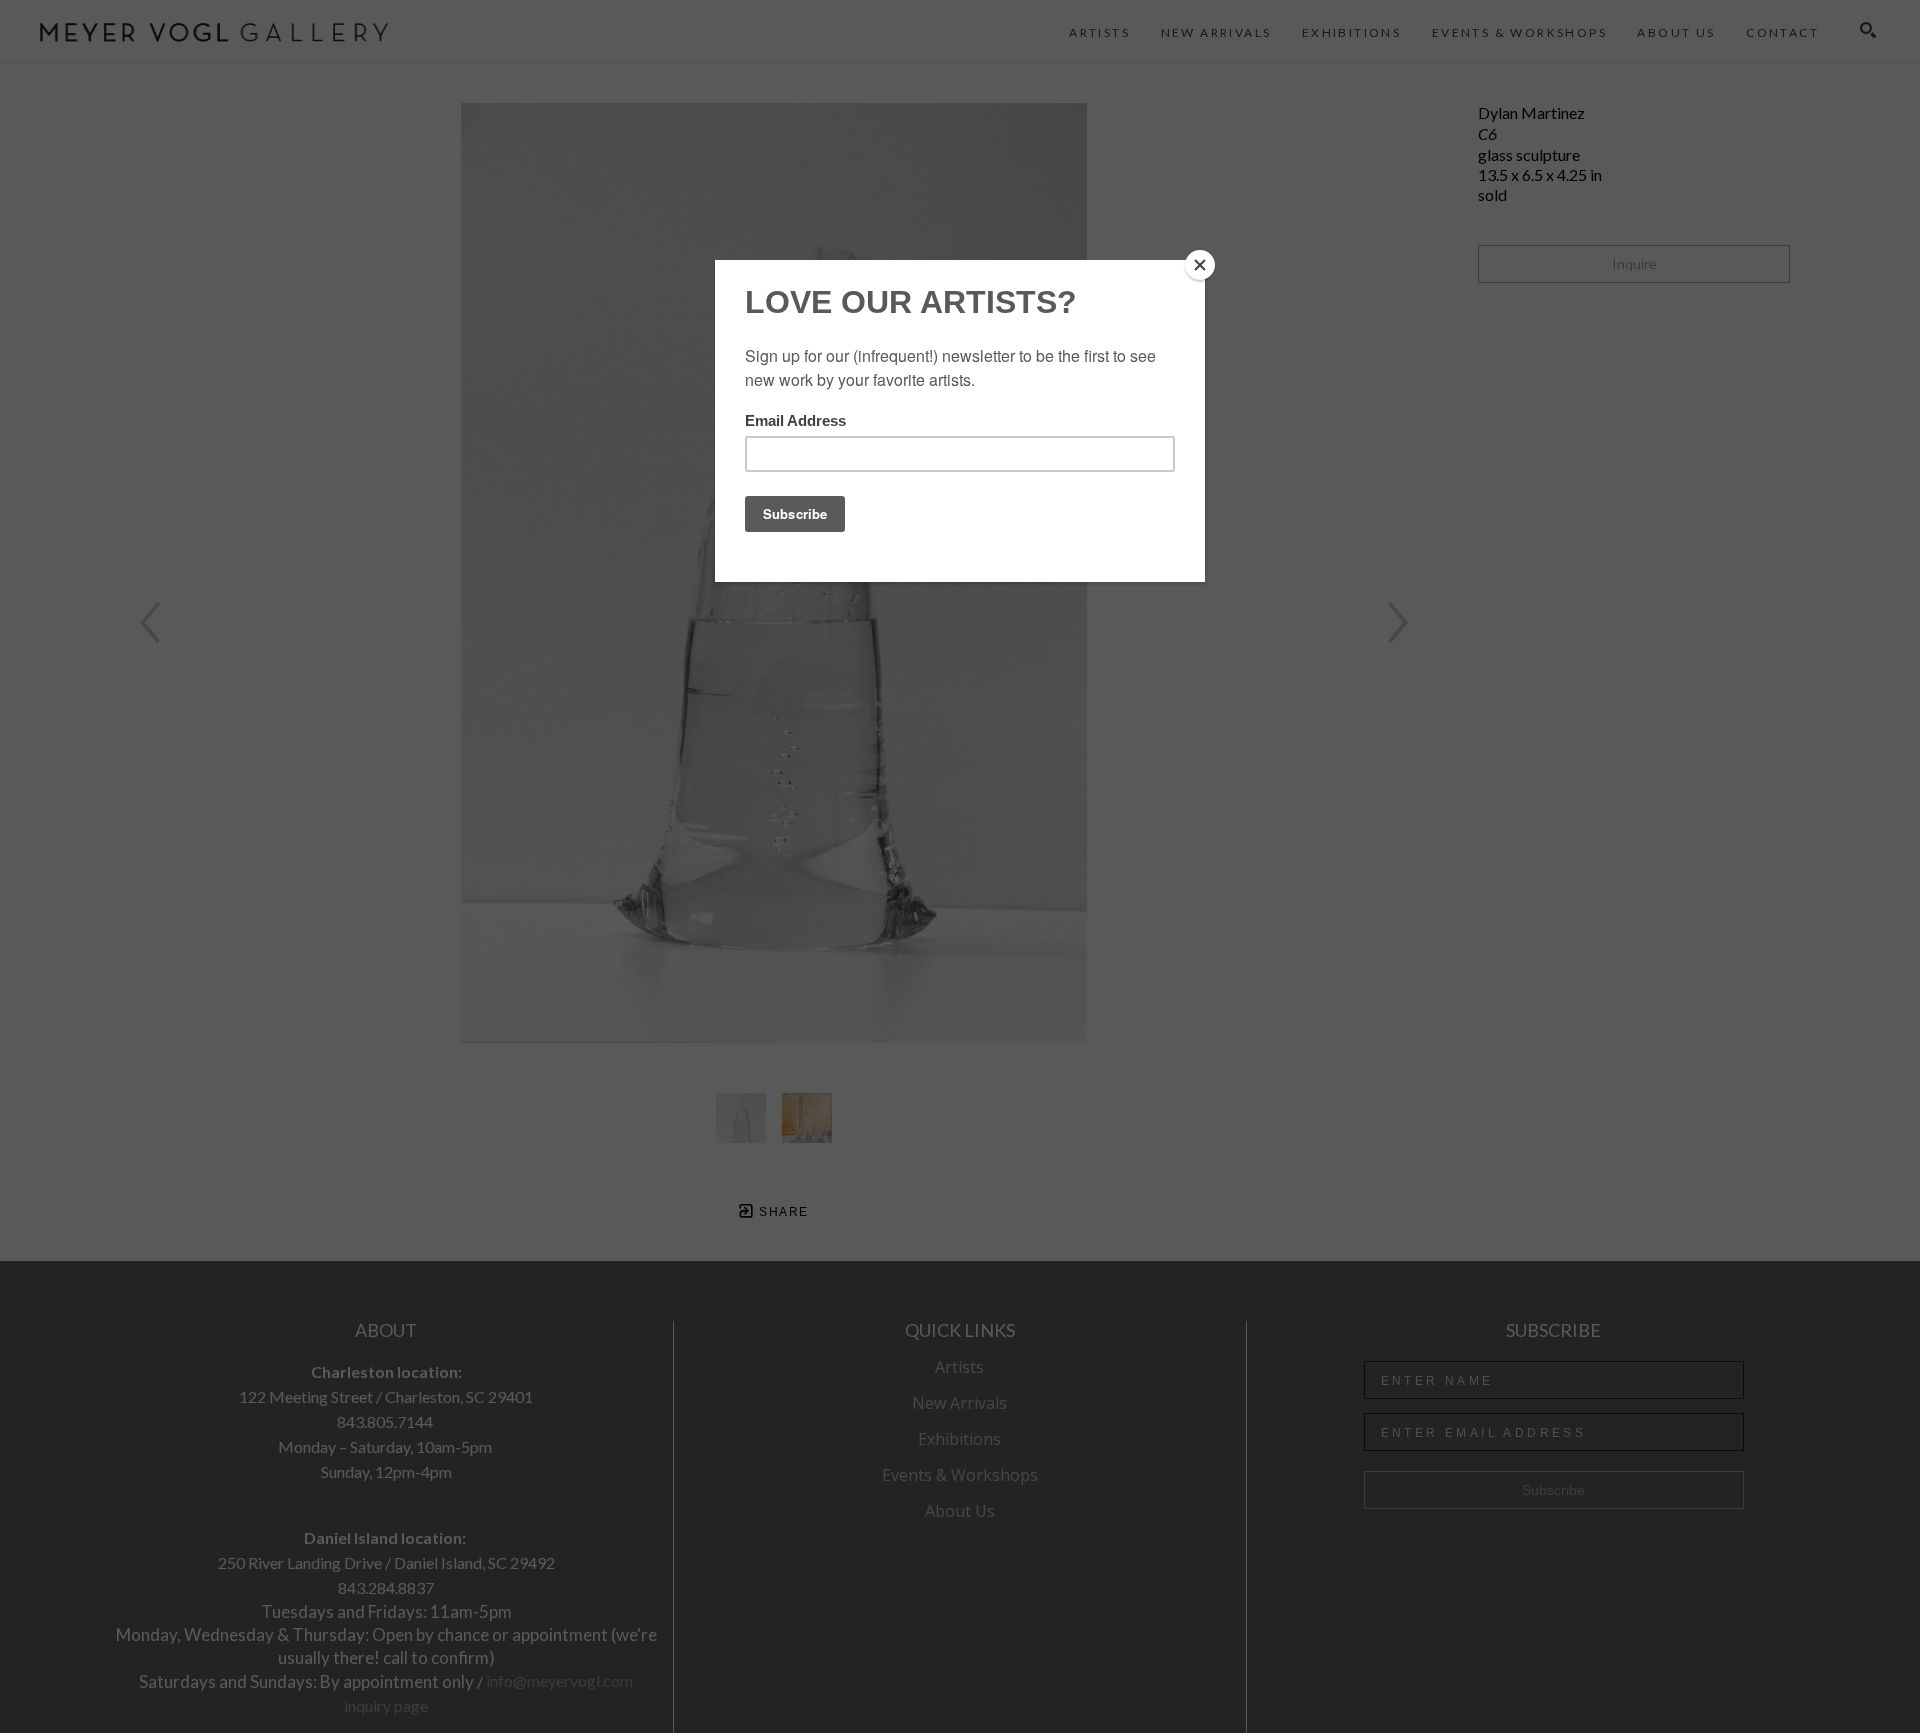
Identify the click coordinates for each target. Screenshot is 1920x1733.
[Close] (1200, 265)
